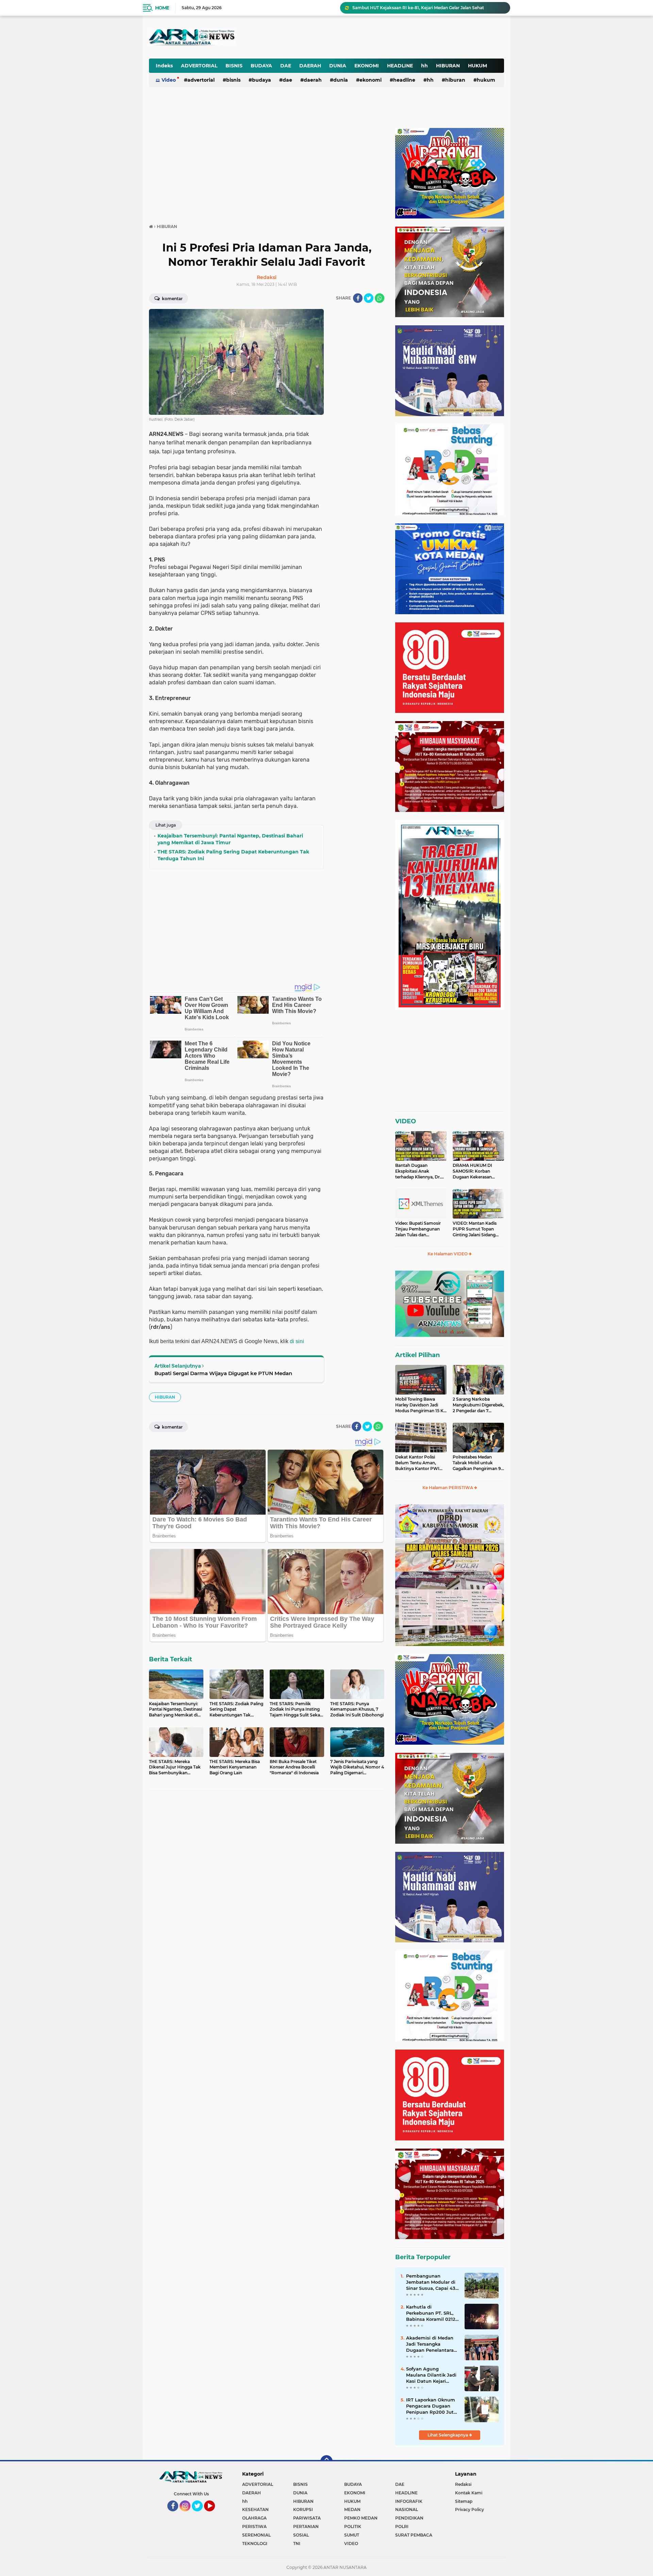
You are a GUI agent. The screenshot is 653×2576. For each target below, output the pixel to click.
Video (169, 80)
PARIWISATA (307, 2518)
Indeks (164, 66)
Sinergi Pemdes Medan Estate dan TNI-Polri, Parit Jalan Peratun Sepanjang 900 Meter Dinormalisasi (428, 8)
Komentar (172, 299)
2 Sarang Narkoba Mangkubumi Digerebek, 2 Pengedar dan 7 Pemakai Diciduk (478, 1405)
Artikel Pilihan (417, 1355)
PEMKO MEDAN (361, 2518)
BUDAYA (261, 66)
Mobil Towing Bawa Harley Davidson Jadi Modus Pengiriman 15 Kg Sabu (421, 1405)
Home (162, 8)
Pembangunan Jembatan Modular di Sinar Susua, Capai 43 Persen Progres (431, 2282)
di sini (297, 1341)
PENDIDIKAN (409, 2518)
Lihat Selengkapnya (448, 2435)
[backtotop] (326, 2461)
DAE (286, 66)
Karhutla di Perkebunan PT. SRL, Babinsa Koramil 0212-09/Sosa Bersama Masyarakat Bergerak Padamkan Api (432, 2313)
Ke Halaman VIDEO (448, 1254)
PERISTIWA (254, 2526)
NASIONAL (407, 2509)
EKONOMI (367, 66)
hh (424, 66)
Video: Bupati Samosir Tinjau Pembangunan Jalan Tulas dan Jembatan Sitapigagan (418, 1229)
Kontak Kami (469, 2493)
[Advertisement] (336, 32)
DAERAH (310, 66)
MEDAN (352, 2509)
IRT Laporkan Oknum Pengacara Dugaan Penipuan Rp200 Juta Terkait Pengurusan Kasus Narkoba (431, 2406)
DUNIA (338, 66)
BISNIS (234, 66)
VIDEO (406, 1121)
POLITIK (353, 2526)
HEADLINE (400, 66)
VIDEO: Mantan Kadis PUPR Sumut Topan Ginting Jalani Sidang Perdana (475, 1229)
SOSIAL (301, 2535)
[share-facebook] (358, 298)
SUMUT (352, 2535)
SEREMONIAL (256, 2535)
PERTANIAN (306, 2526)
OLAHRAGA (254, 2518)
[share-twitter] (369, 298)
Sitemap (464, 2501)
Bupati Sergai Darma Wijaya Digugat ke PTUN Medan (223, 1373)
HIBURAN (448, 66)
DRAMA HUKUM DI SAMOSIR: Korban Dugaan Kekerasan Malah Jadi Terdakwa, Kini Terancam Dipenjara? (474, 1171)
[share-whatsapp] (380, 298)
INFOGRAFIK (409, 2501)
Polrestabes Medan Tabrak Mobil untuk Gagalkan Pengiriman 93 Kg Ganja (478, 1463)
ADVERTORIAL (199, 66)
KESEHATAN (255, 2509)
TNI (297, 2544)
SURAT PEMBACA (414, 2535)
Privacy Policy (470, 2509)
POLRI (402, 2526)
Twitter (200, 2514)
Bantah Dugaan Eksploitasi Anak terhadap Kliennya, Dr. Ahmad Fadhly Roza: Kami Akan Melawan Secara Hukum (418, 1171)
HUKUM (478, 66)
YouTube (214, 2514)
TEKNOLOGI (255, 2544)
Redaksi (463, 2484)
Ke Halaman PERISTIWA (448, 1488)
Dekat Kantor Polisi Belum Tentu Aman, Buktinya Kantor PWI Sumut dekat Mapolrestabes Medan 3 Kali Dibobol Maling (419, 1463)
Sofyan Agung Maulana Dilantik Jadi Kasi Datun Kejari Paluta (431, 2375)
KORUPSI (303, 2509)
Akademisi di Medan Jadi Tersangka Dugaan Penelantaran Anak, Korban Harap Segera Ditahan (431, 2344)
